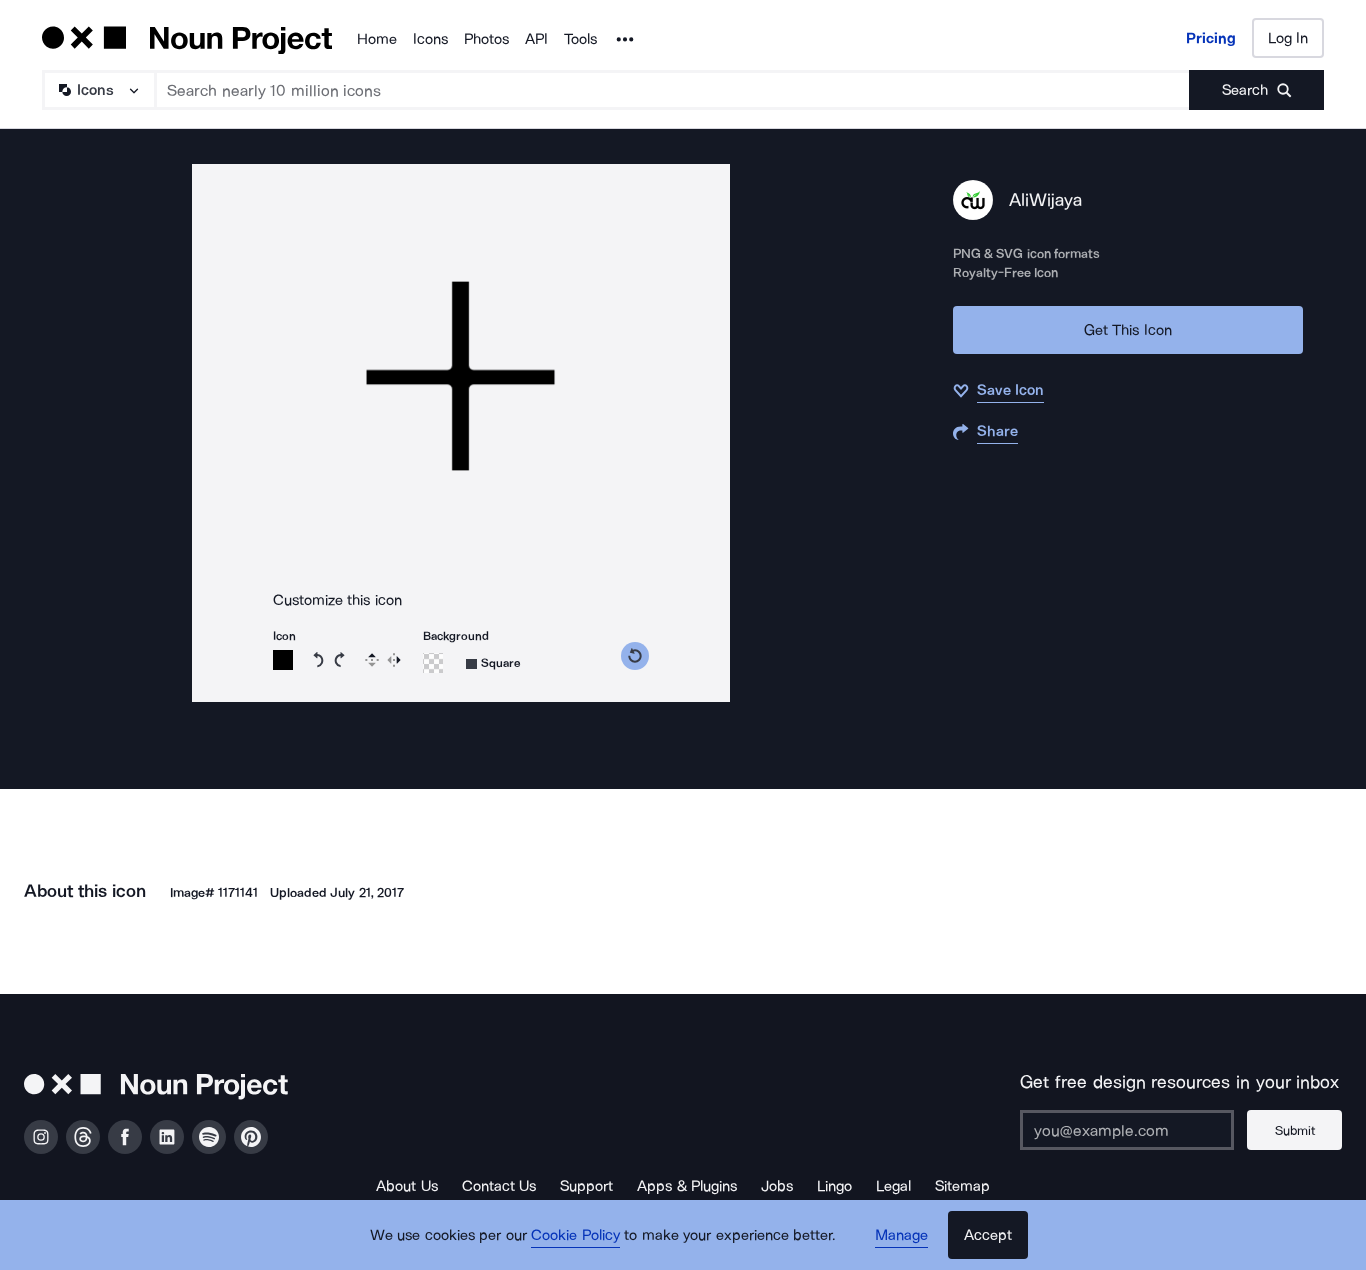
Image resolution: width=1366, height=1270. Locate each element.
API (536, 39)
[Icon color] (283, 660)
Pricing (1211, 38)
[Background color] (433, 663)
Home (377, 39)
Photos (486, 39)
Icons (430, 39)
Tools (580, 39)
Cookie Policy (575, 1235)
